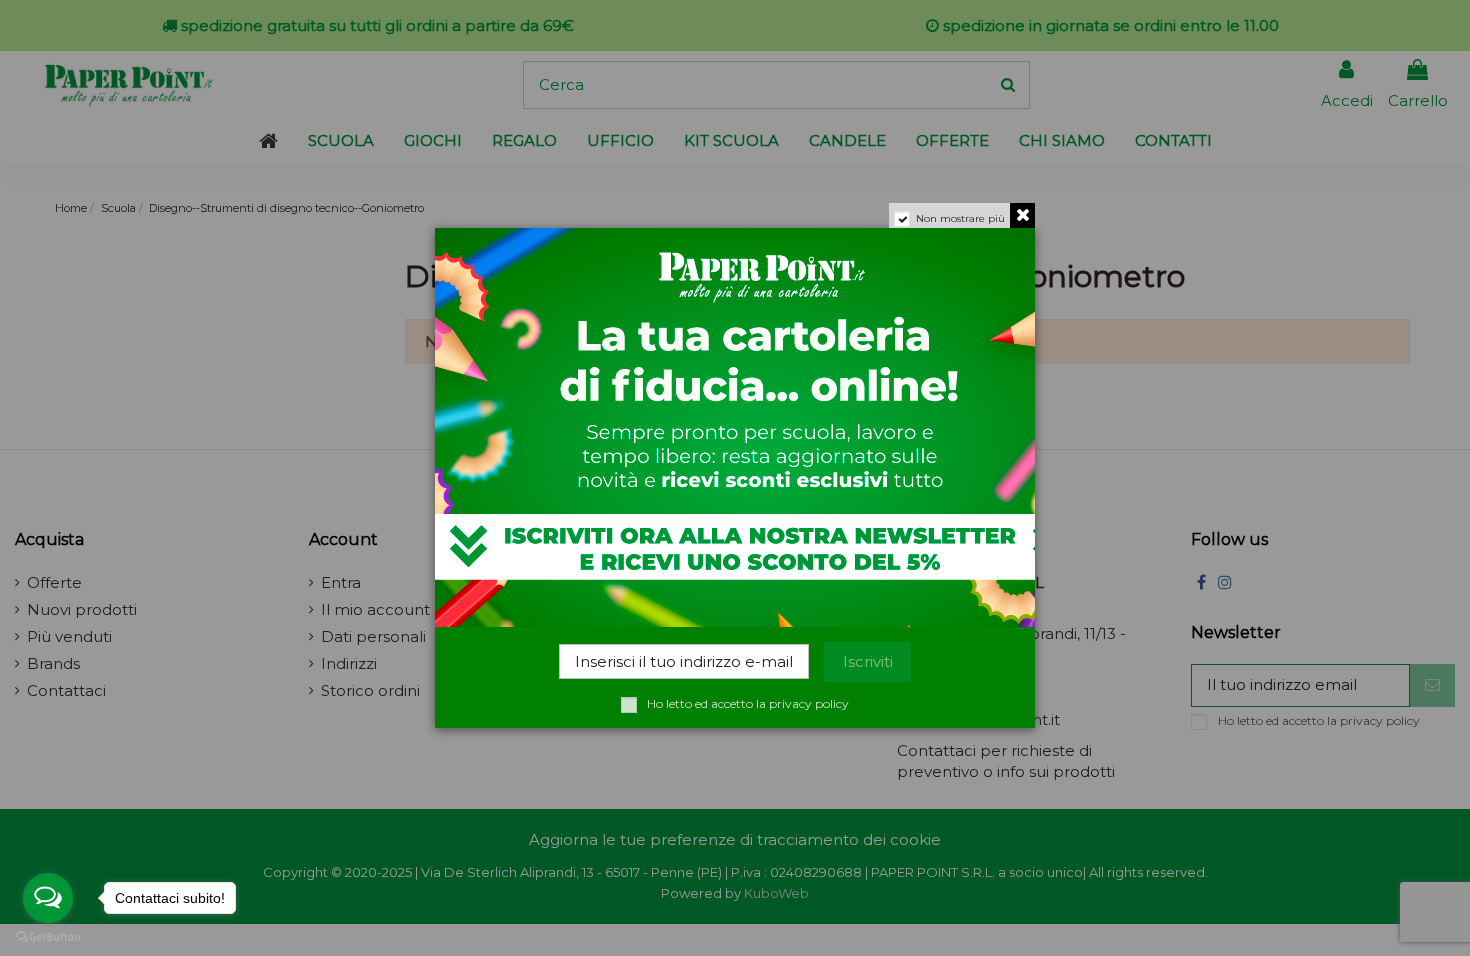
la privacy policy (802, 703)
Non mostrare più (960, 218)
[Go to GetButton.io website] (48, 936)
